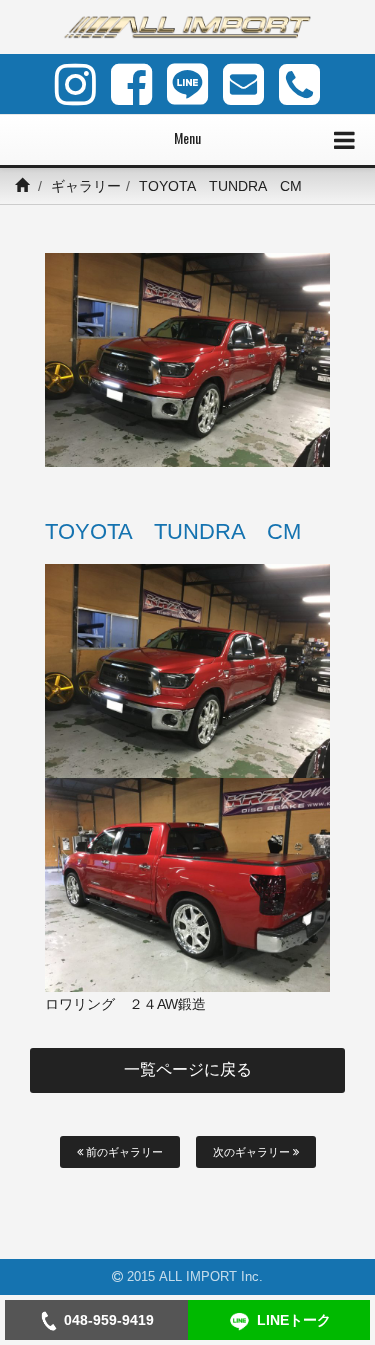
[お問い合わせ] (243, 84)
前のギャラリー (123, 1152)
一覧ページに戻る (188, 1069)
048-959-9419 (109, 1320)
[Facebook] (131, 84)
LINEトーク (294, 1320)
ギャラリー (86, 186)
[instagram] (75, 84)
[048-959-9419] (299, 84)
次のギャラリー (253, 1152)
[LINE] (187, 84)
